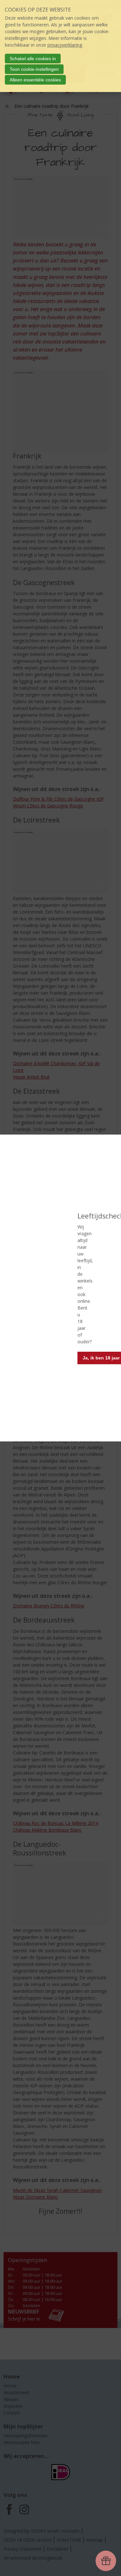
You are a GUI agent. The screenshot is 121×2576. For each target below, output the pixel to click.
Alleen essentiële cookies (35, 80)
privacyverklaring (65, 45)
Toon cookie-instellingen (34, 69)
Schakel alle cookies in (33, 59)
